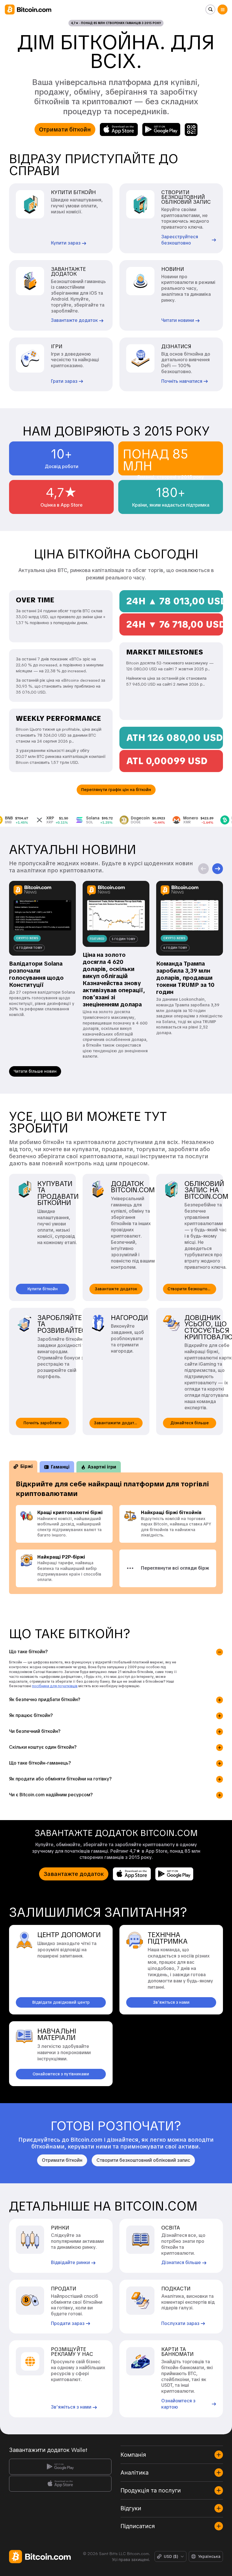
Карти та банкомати (177, 2352)
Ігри (57, 346)
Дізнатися (176, 346)
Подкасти (176, 2289)
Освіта (171, 2228)
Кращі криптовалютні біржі (70, 1513)
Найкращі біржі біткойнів (171, 1513)
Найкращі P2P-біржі (61, 1557)
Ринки (60, 2228)
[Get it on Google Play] (161, 129)
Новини (173, 269)
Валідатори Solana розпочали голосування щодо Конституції (36, 974)
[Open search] (210, 9)
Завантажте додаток (68, 271)
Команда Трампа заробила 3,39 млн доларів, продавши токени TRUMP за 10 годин (185, 978)
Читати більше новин (35, 1071)
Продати (64, 2289)
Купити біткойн (73, 192)
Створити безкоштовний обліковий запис (186, 197)
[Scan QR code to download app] (191, 130)
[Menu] (223, 9)
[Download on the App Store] (119, 129)
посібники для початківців (55, 1686)
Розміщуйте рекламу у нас (72, 2352)
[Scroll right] (218, 869)
